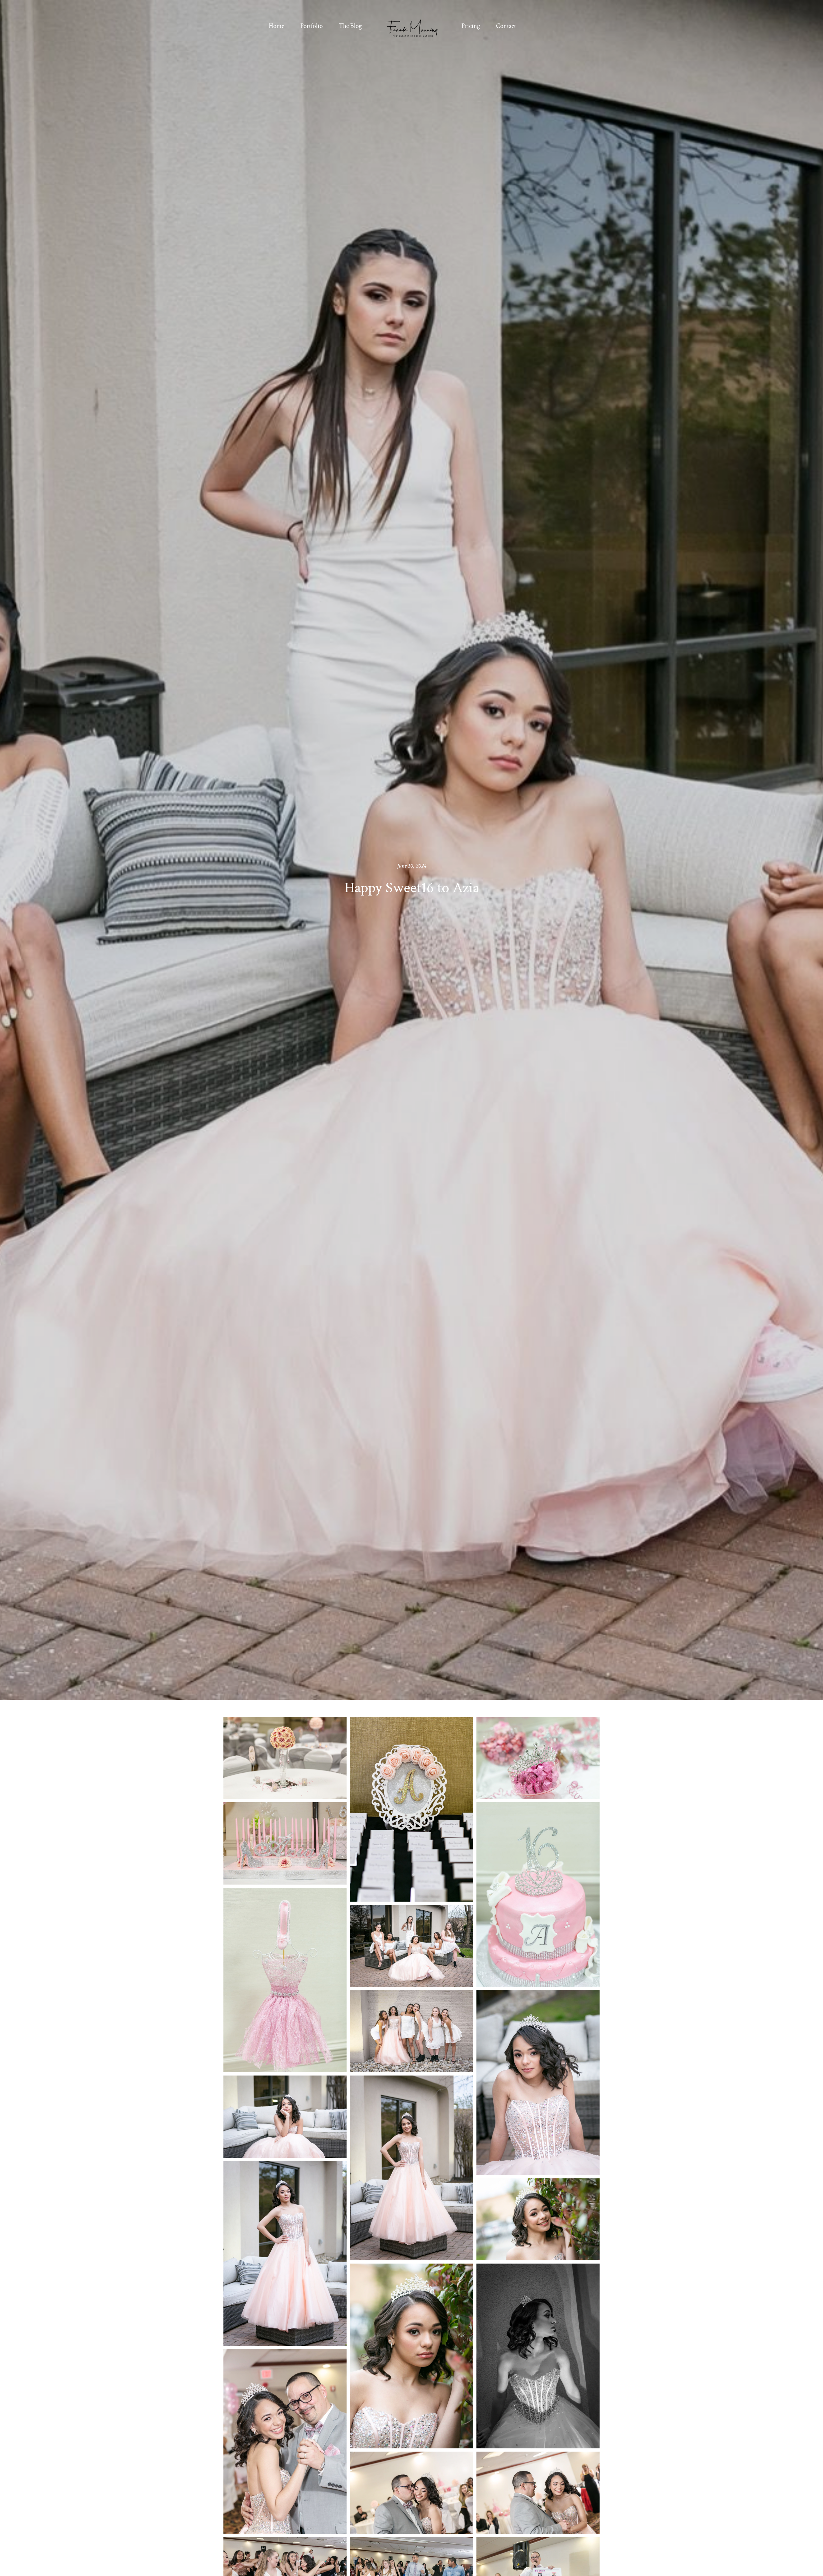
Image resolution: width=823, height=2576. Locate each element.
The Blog (350, 26)
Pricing (471, 26)
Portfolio (312, 26)
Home (276, 26)
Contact (506, 26)
